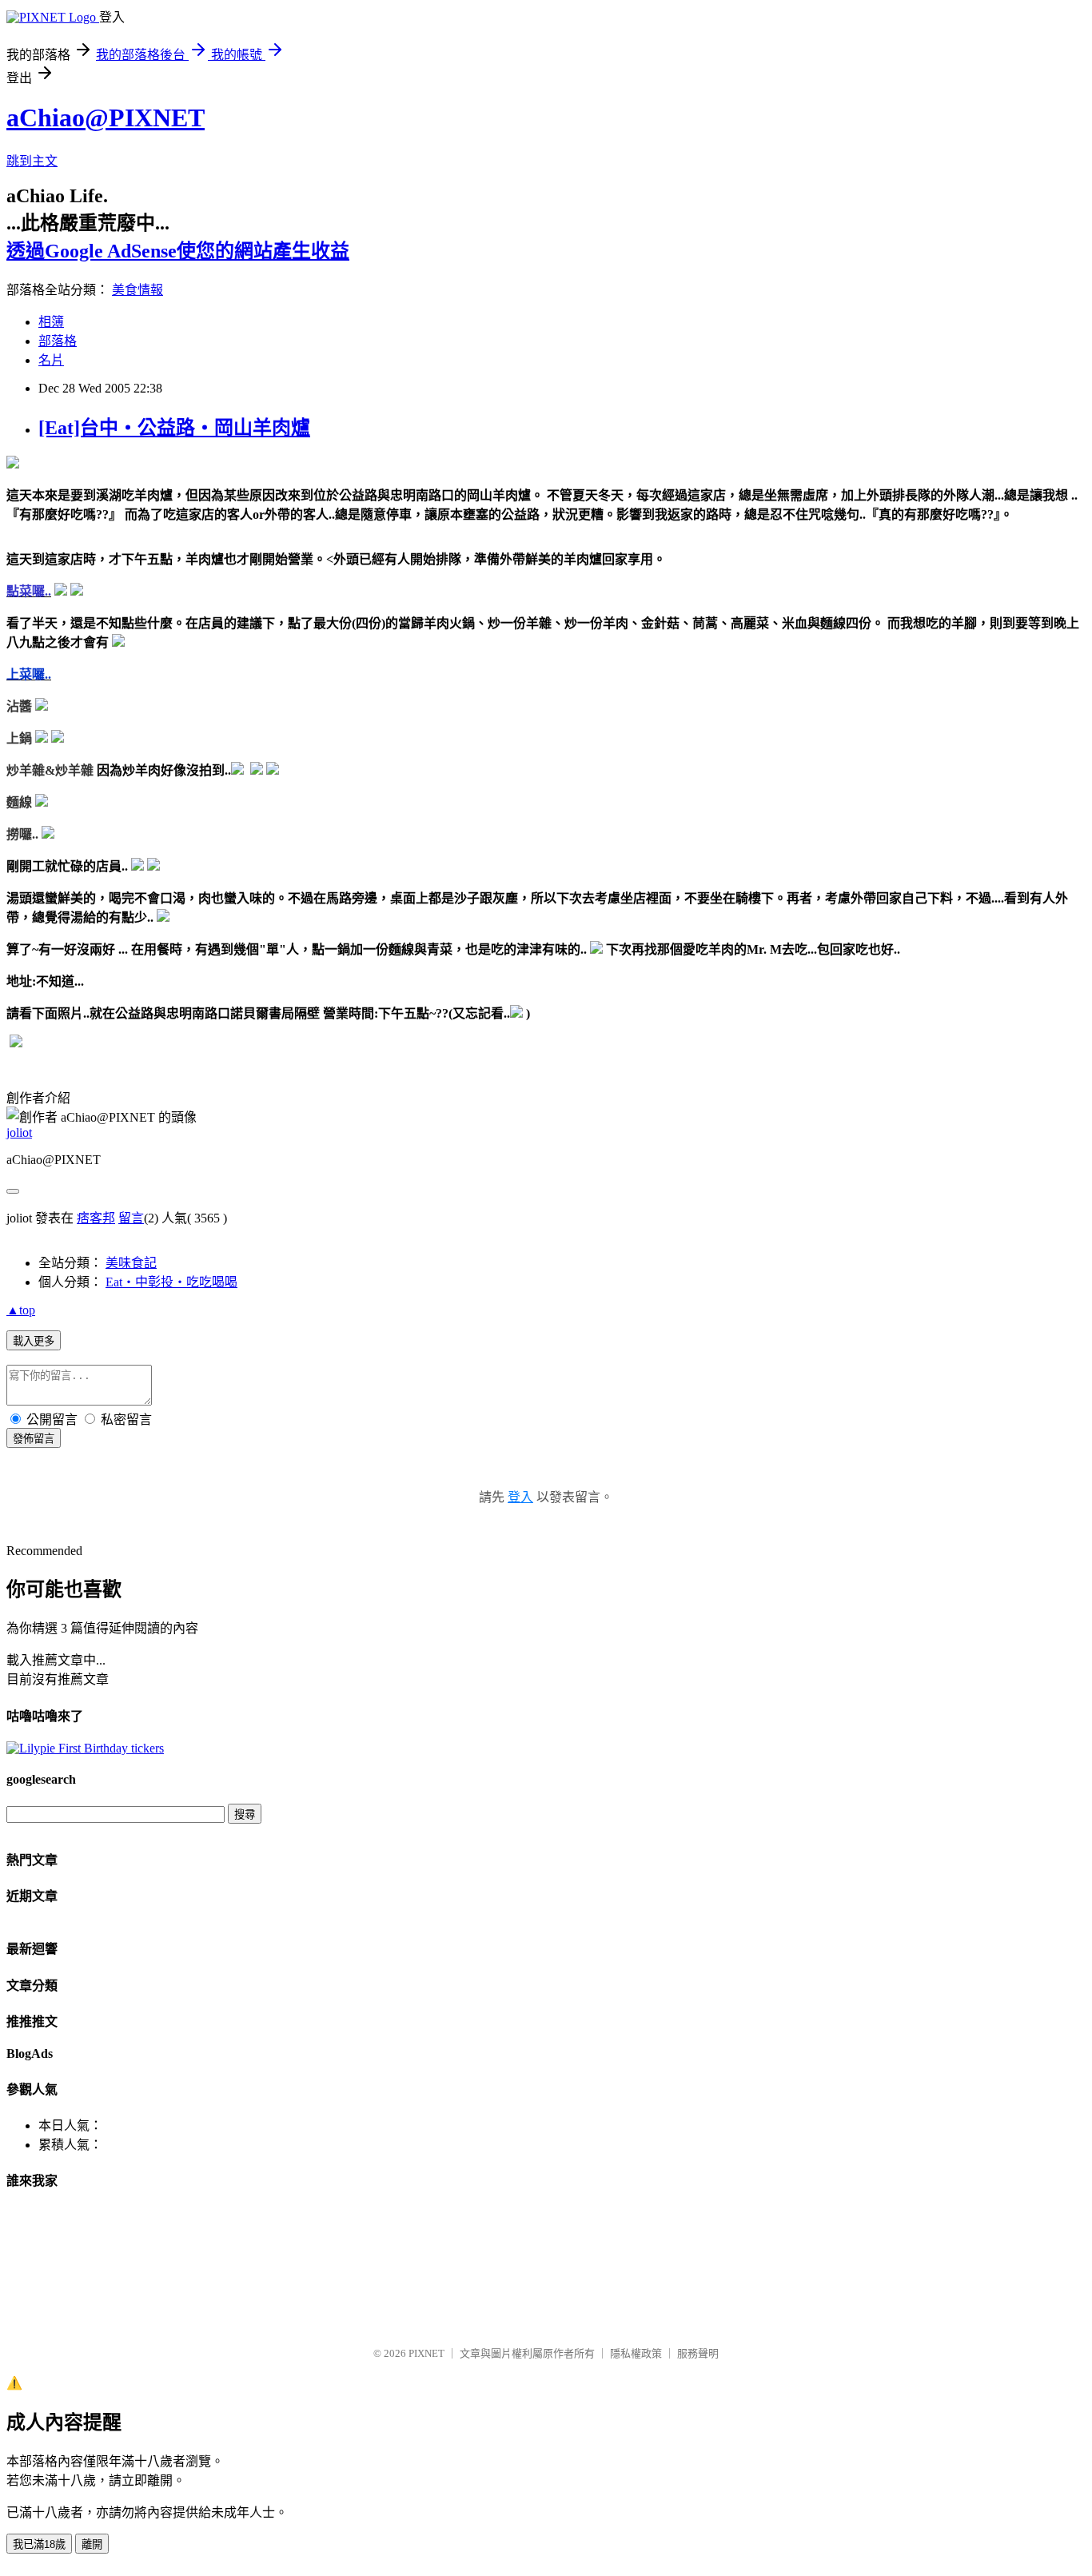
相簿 (51, 322)
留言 (131, 1218)
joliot (19, 1132)
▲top (21, 1310)
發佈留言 (34, 1439)
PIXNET (426, 2353)
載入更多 (34, 1341)
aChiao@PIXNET (106, 118)
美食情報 (137, 290)
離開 (92, 2544)
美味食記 (131, 1263)
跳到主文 (32, 161)
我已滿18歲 (39, 2544)
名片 (51, 360)
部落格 (58, 341)
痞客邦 (96, 1218)
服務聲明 (698, 2353)
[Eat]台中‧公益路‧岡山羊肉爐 (174, 428)
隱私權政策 (636, 2353)
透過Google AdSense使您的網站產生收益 (178, 251)
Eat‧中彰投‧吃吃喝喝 (171, 1282)
